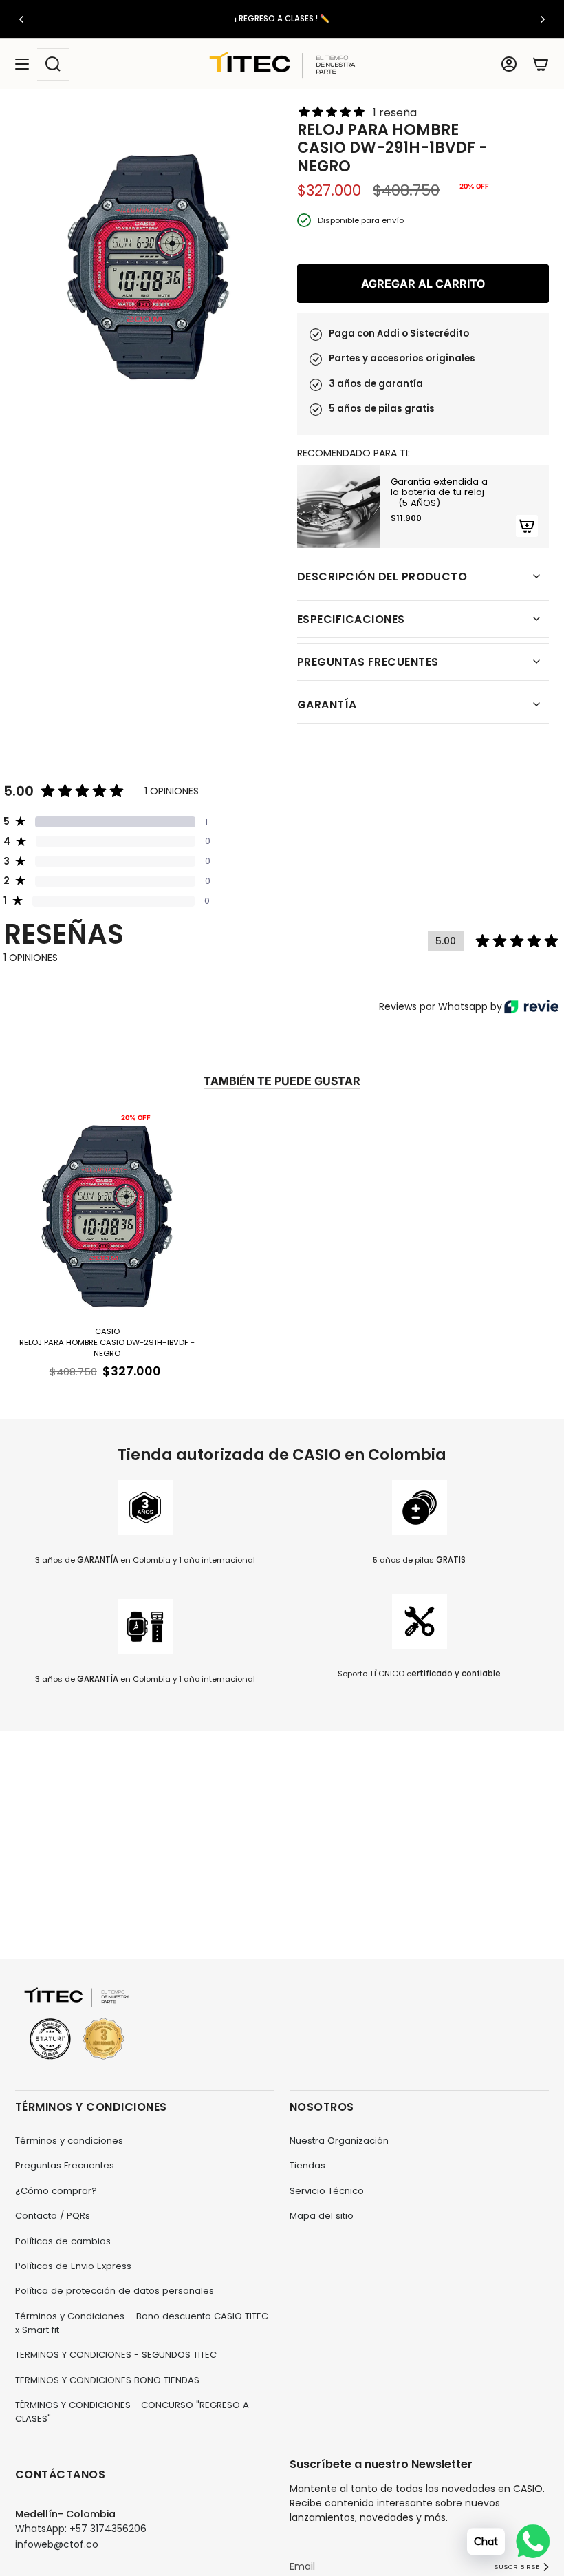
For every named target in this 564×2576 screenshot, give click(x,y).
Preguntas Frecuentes (65, 2165)
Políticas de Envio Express (73, 2266)
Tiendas (307, 2165)
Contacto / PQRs (53, 2216)
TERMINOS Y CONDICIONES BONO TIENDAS (107, 2380)
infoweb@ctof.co (57, 2544)
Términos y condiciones (69, 2141)
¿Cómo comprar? (56, 2191)
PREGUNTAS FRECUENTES (368, 662)
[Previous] (21, 19)
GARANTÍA (327, 705)
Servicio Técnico (327, 2191)
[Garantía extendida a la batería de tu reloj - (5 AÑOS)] (338, 507)
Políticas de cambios (63, 2241)
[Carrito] (541, 64)
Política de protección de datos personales (115, 2291)
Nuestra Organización (339, 2141)
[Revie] (531, 1006)
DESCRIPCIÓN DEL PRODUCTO (382, 577)
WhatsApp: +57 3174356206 (81, 2529)
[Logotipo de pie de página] (77, 2024)
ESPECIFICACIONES (351, 619)
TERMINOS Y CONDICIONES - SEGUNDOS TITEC (116, 2355)
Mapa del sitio (322, 2216)
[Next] (543, 19)
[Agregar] (527, 526)
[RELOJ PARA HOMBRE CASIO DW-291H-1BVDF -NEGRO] (107, 1214)
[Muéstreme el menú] (22, 64)
